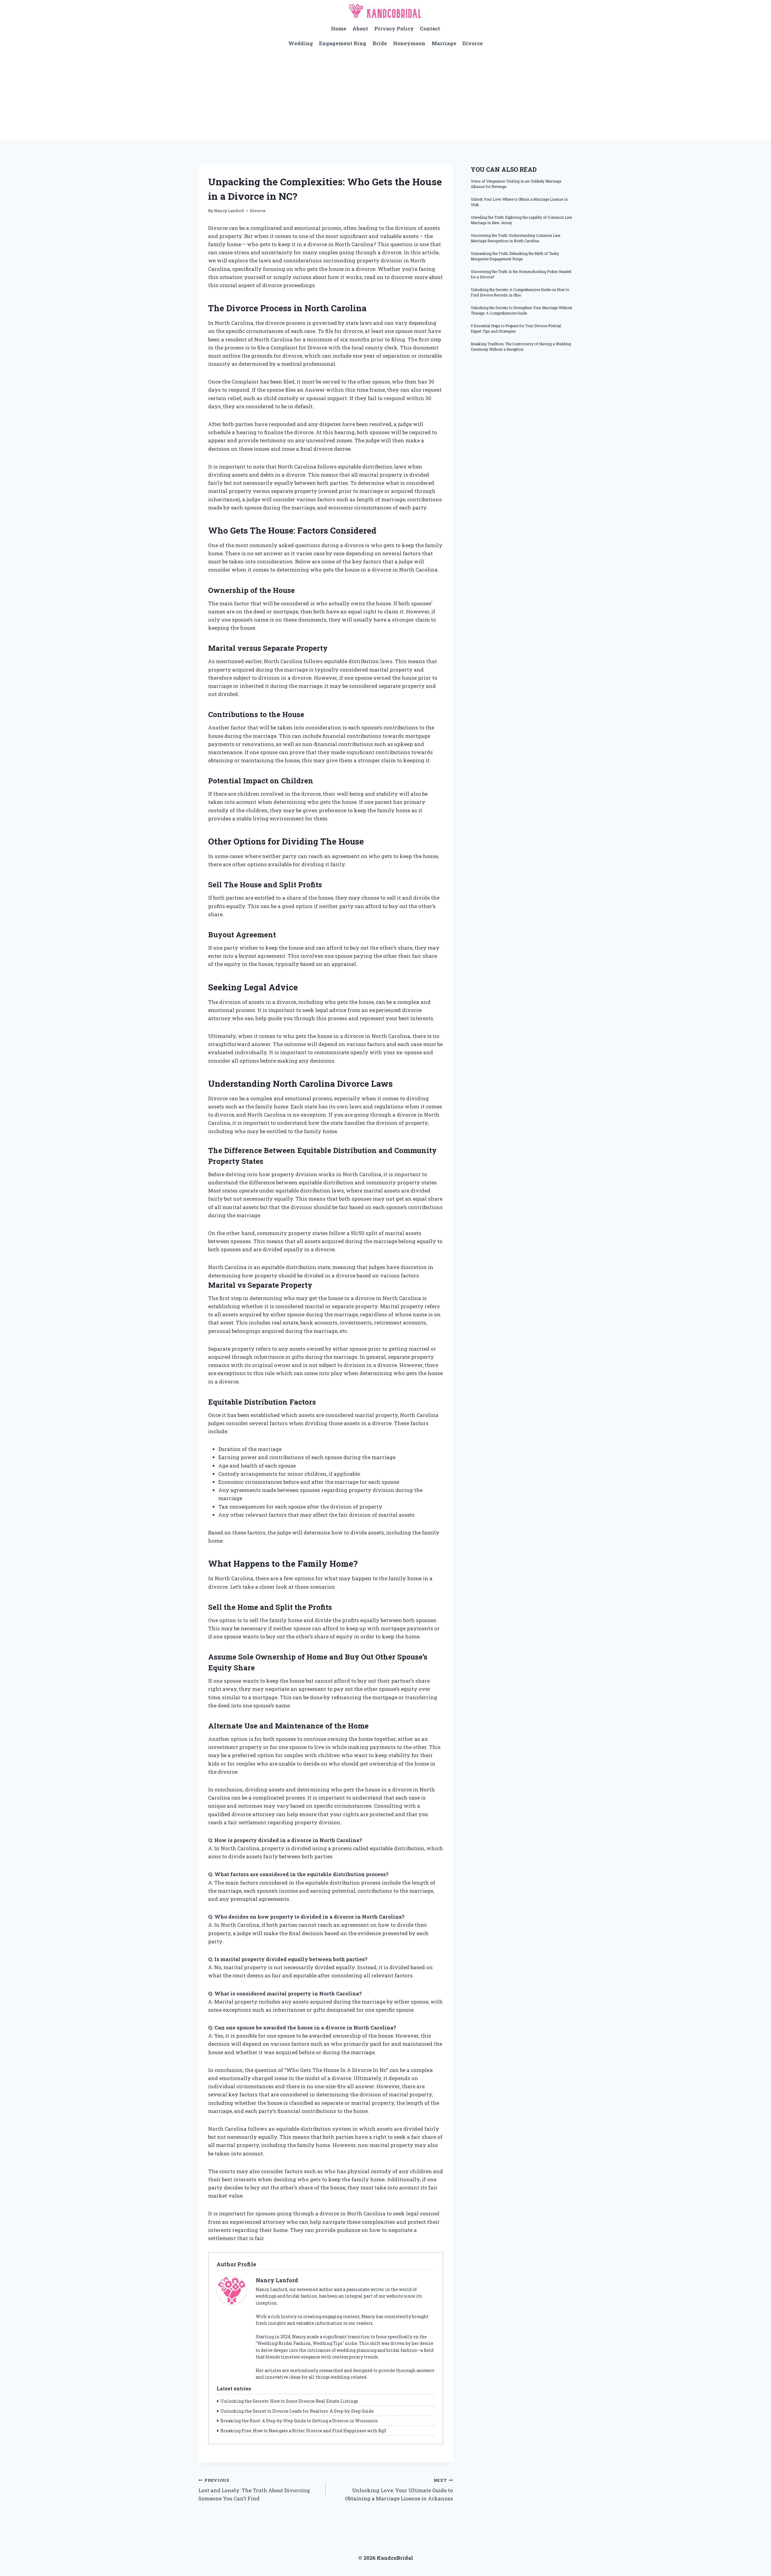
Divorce (473, 43)
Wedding (301, 43)
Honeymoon (409, 43)
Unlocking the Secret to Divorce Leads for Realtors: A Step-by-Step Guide (297, 2411)
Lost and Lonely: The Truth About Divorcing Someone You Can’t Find (254, 2490)
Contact (430, 28)
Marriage (444, 43)
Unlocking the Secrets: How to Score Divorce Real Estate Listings (289, 2401)
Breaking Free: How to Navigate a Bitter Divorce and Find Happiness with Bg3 (303, 2431)
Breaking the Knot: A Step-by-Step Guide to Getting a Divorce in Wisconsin (299, 2421)
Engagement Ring (343, 43)
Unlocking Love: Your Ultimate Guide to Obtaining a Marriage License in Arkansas (399, 2490)
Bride (380, 43)
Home (339, 28)
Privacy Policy (394, 28)
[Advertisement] (385, 96)
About (360, 28)
